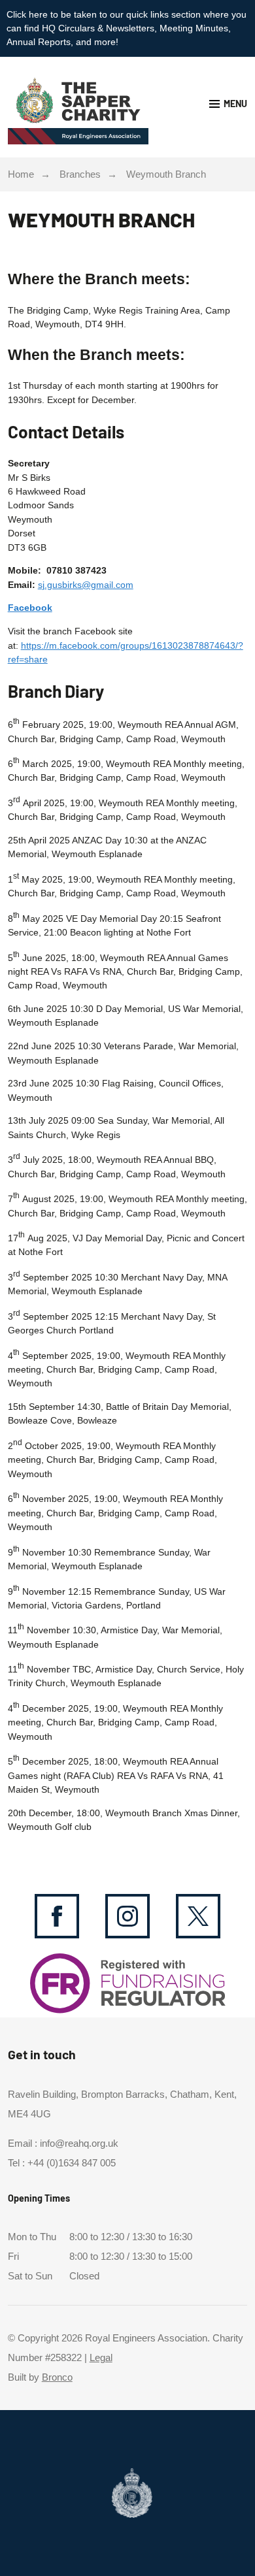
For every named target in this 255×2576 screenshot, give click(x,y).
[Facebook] (57, 1916)
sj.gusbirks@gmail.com (86, 585)
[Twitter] (198, 1916)
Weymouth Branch (166, 174)
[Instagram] (127, 1916)
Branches (80, 174)
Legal (101, 2358)
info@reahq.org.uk (79, 2144)
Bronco (57, 2377)
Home (21, 174)
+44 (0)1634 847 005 (72, 2163)
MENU (235, 104)
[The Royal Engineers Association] (68, 107)
